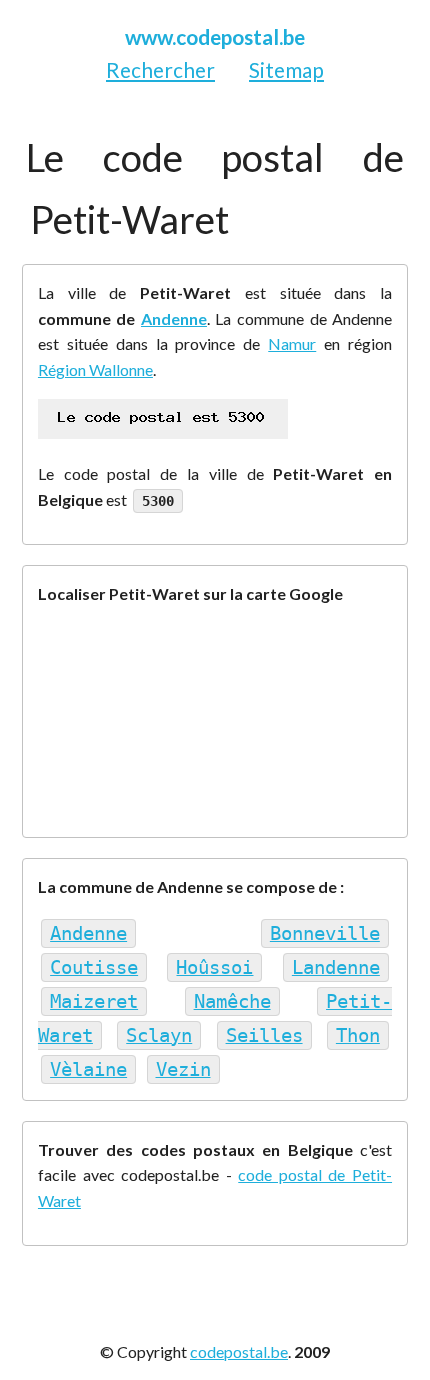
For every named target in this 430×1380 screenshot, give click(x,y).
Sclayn (159, 1035)
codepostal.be (239, 1351)
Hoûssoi (214, 967)
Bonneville (325, 933)
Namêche (232, 1001)
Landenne (336, 967)
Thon (358, 1035)
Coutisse (94, 967)
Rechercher (160, 69)
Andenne (174, 318)
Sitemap (286, 69)
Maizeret (94, 1001)
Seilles (264, 1035)
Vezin (183, 1069)
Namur (292, 343)
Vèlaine (88, 1069)
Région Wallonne (95, 369)
